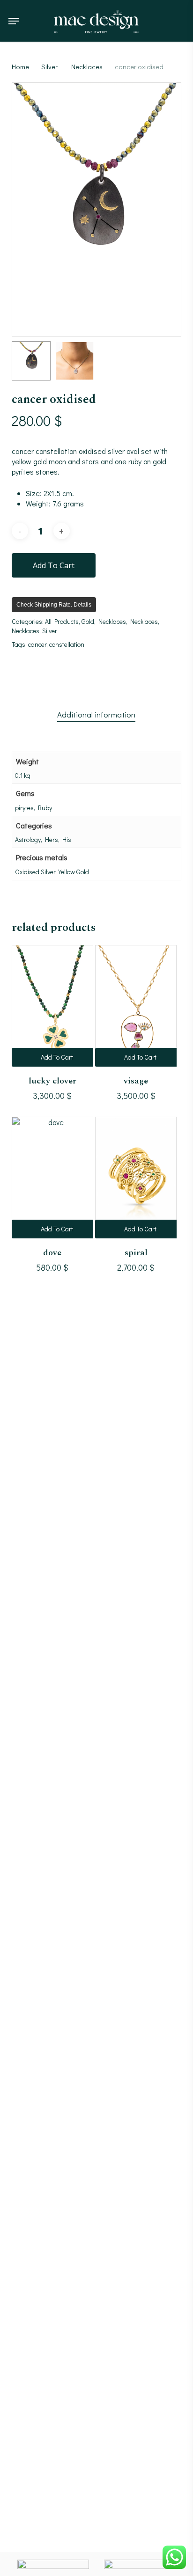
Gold (88, 621)
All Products (62, 621)
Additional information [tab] (96, 714)
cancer (37, 644)
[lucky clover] (52, 1006)
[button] (14, 21)
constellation (67, 644)
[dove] (52, 1178)
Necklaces (87, 67)
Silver (49, 67)
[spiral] (136, 1178)
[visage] (136, 1006)
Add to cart (54, 565)
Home (20, 67)
